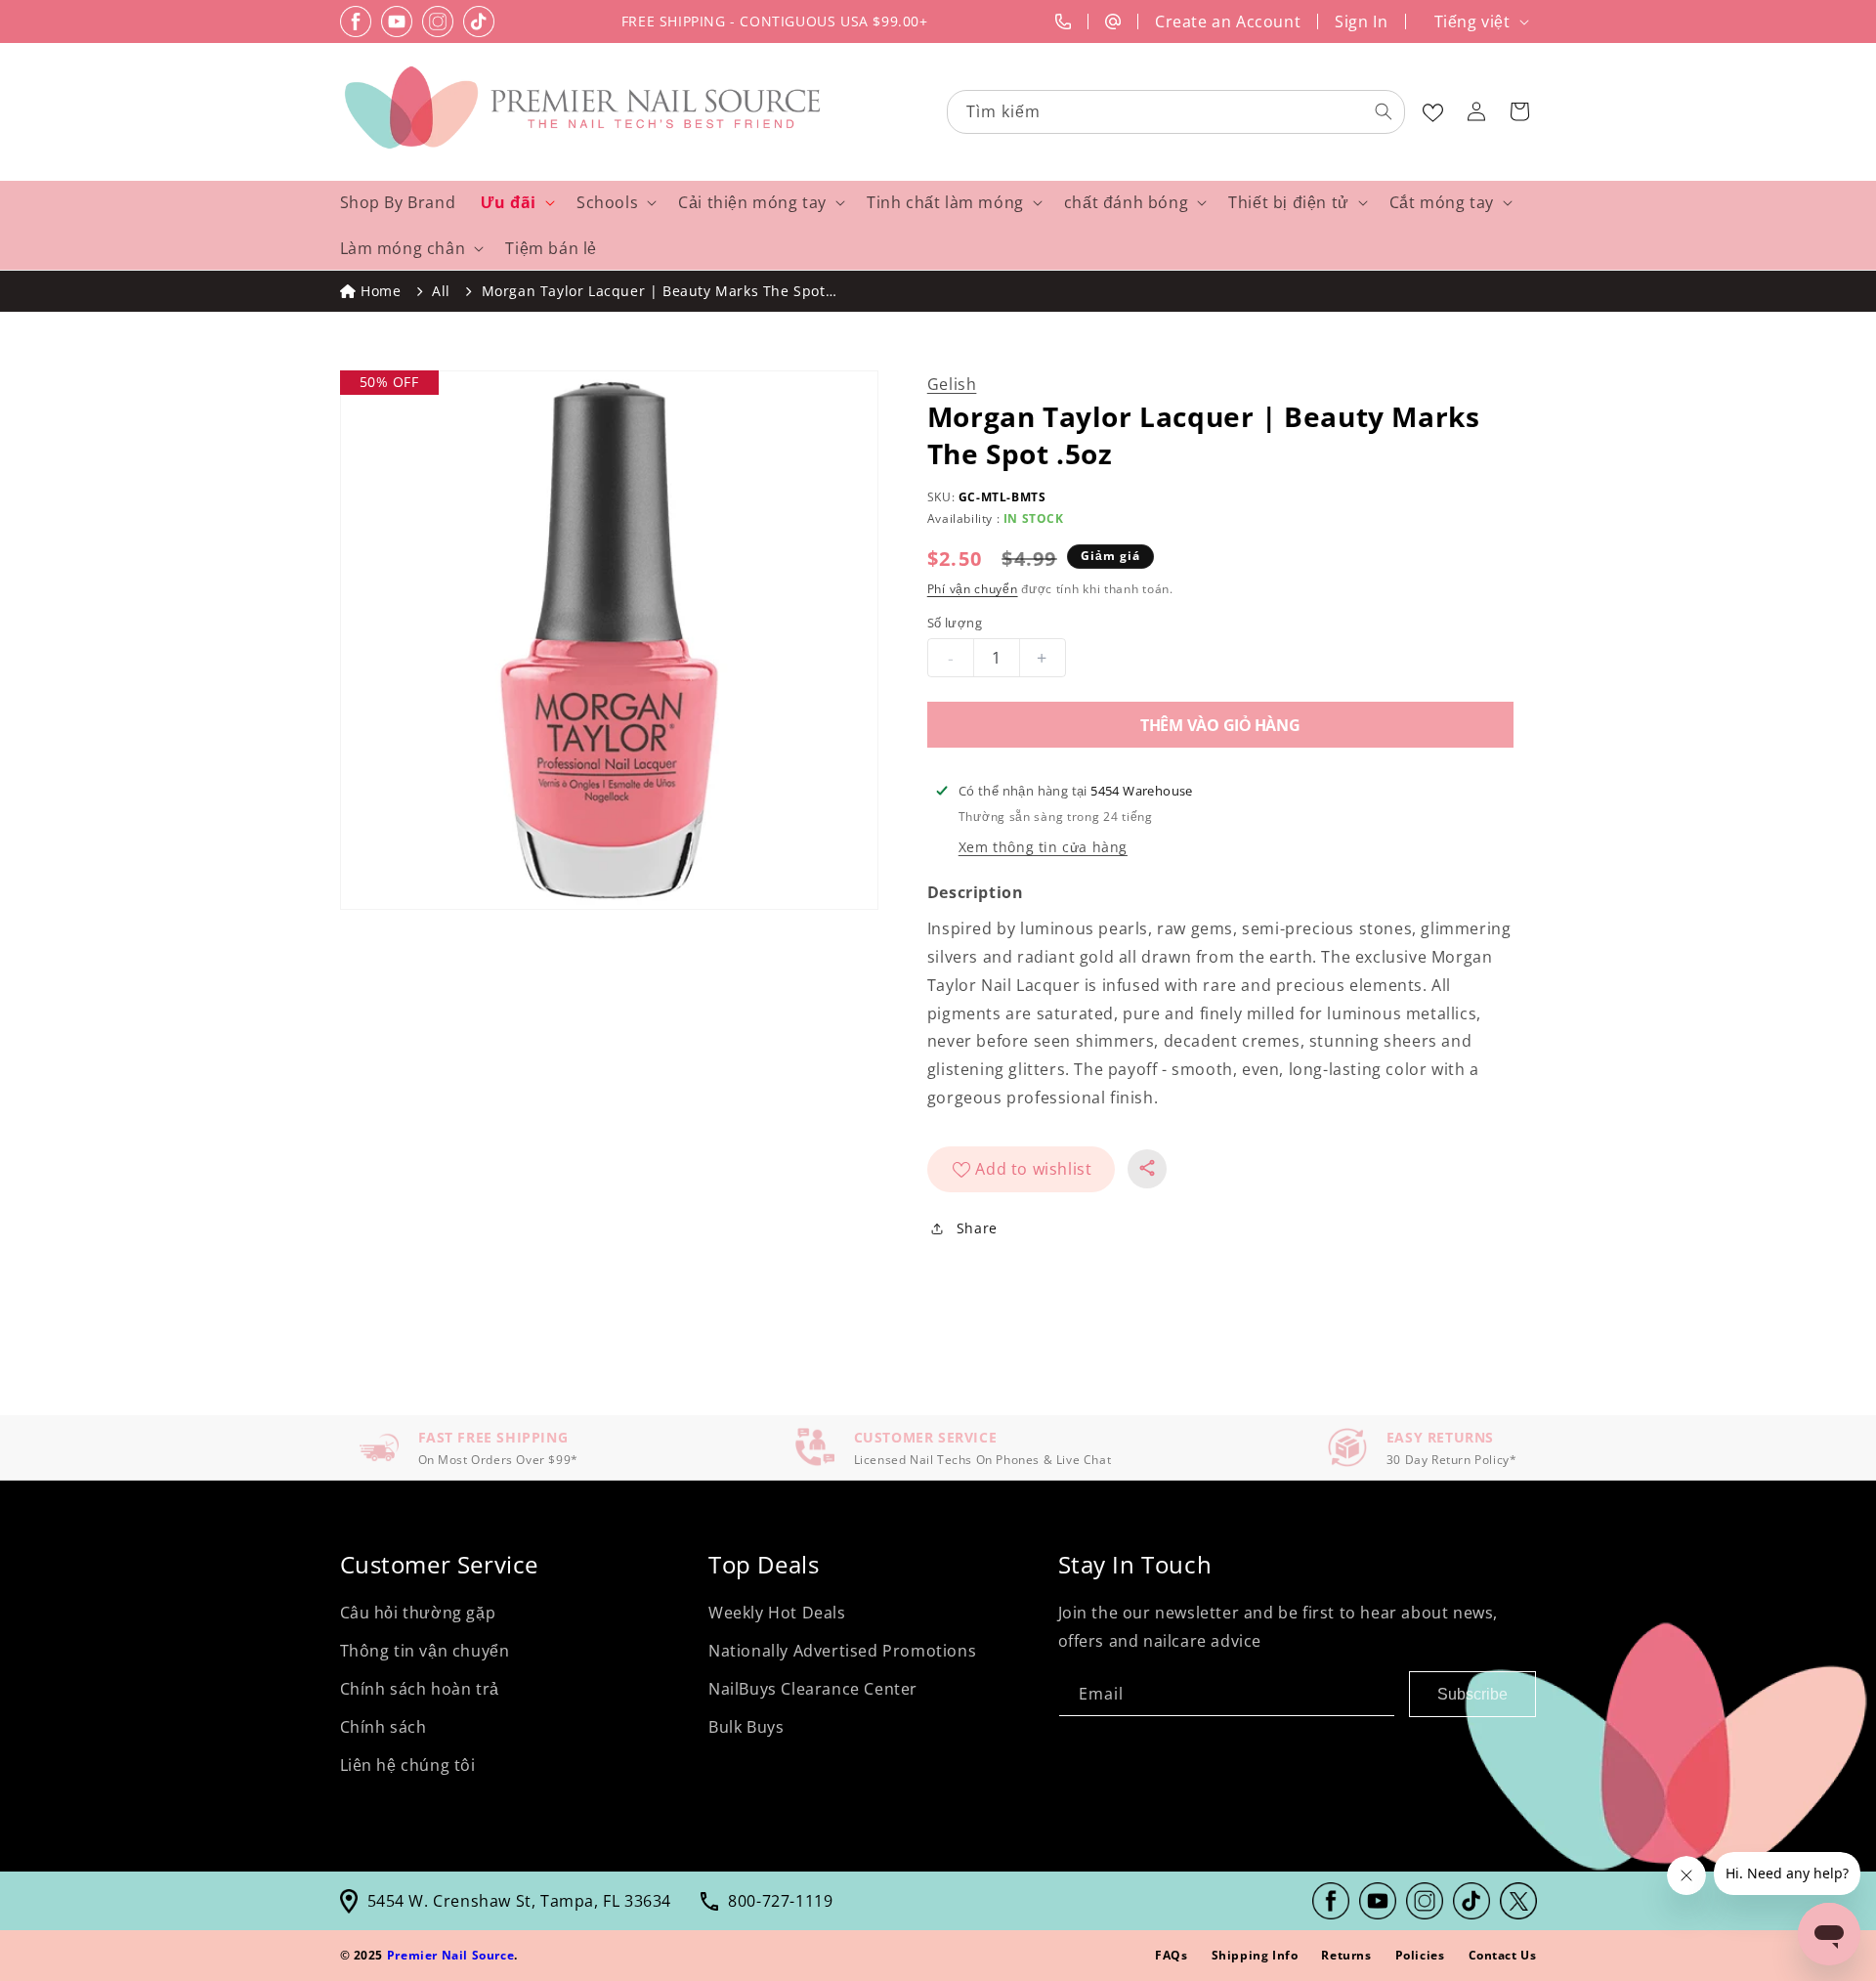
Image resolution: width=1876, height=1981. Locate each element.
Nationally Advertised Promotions (842, 1651)
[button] (1519, 111)
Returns (1346, 1955)
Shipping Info (1255, 1955)
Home (381, 291)
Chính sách (384, 1727)
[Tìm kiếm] (1384, 111)
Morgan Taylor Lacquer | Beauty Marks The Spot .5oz (654, 292)
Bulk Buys (746, 1727)
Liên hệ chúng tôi (408, 1765)
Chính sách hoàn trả (420, 1689)
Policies (1420, 1955)
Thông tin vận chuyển (425, 1651)
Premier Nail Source (450, 1955)
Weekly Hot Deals (777, 1613)
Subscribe (1472, 1694)
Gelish (952, 384)
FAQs (1171, 1955)
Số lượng (955, 623)
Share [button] (977, 1228)
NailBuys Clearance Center (813, 1689)
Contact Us (1503, 1955)
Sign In (1361, 22)
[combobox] (1177, 112)
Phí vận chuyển (973, 589)
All (441, 291)
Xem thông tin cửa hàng (1043, 847)
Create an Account (1228, 22)
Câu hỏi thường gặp (418, 1613)
